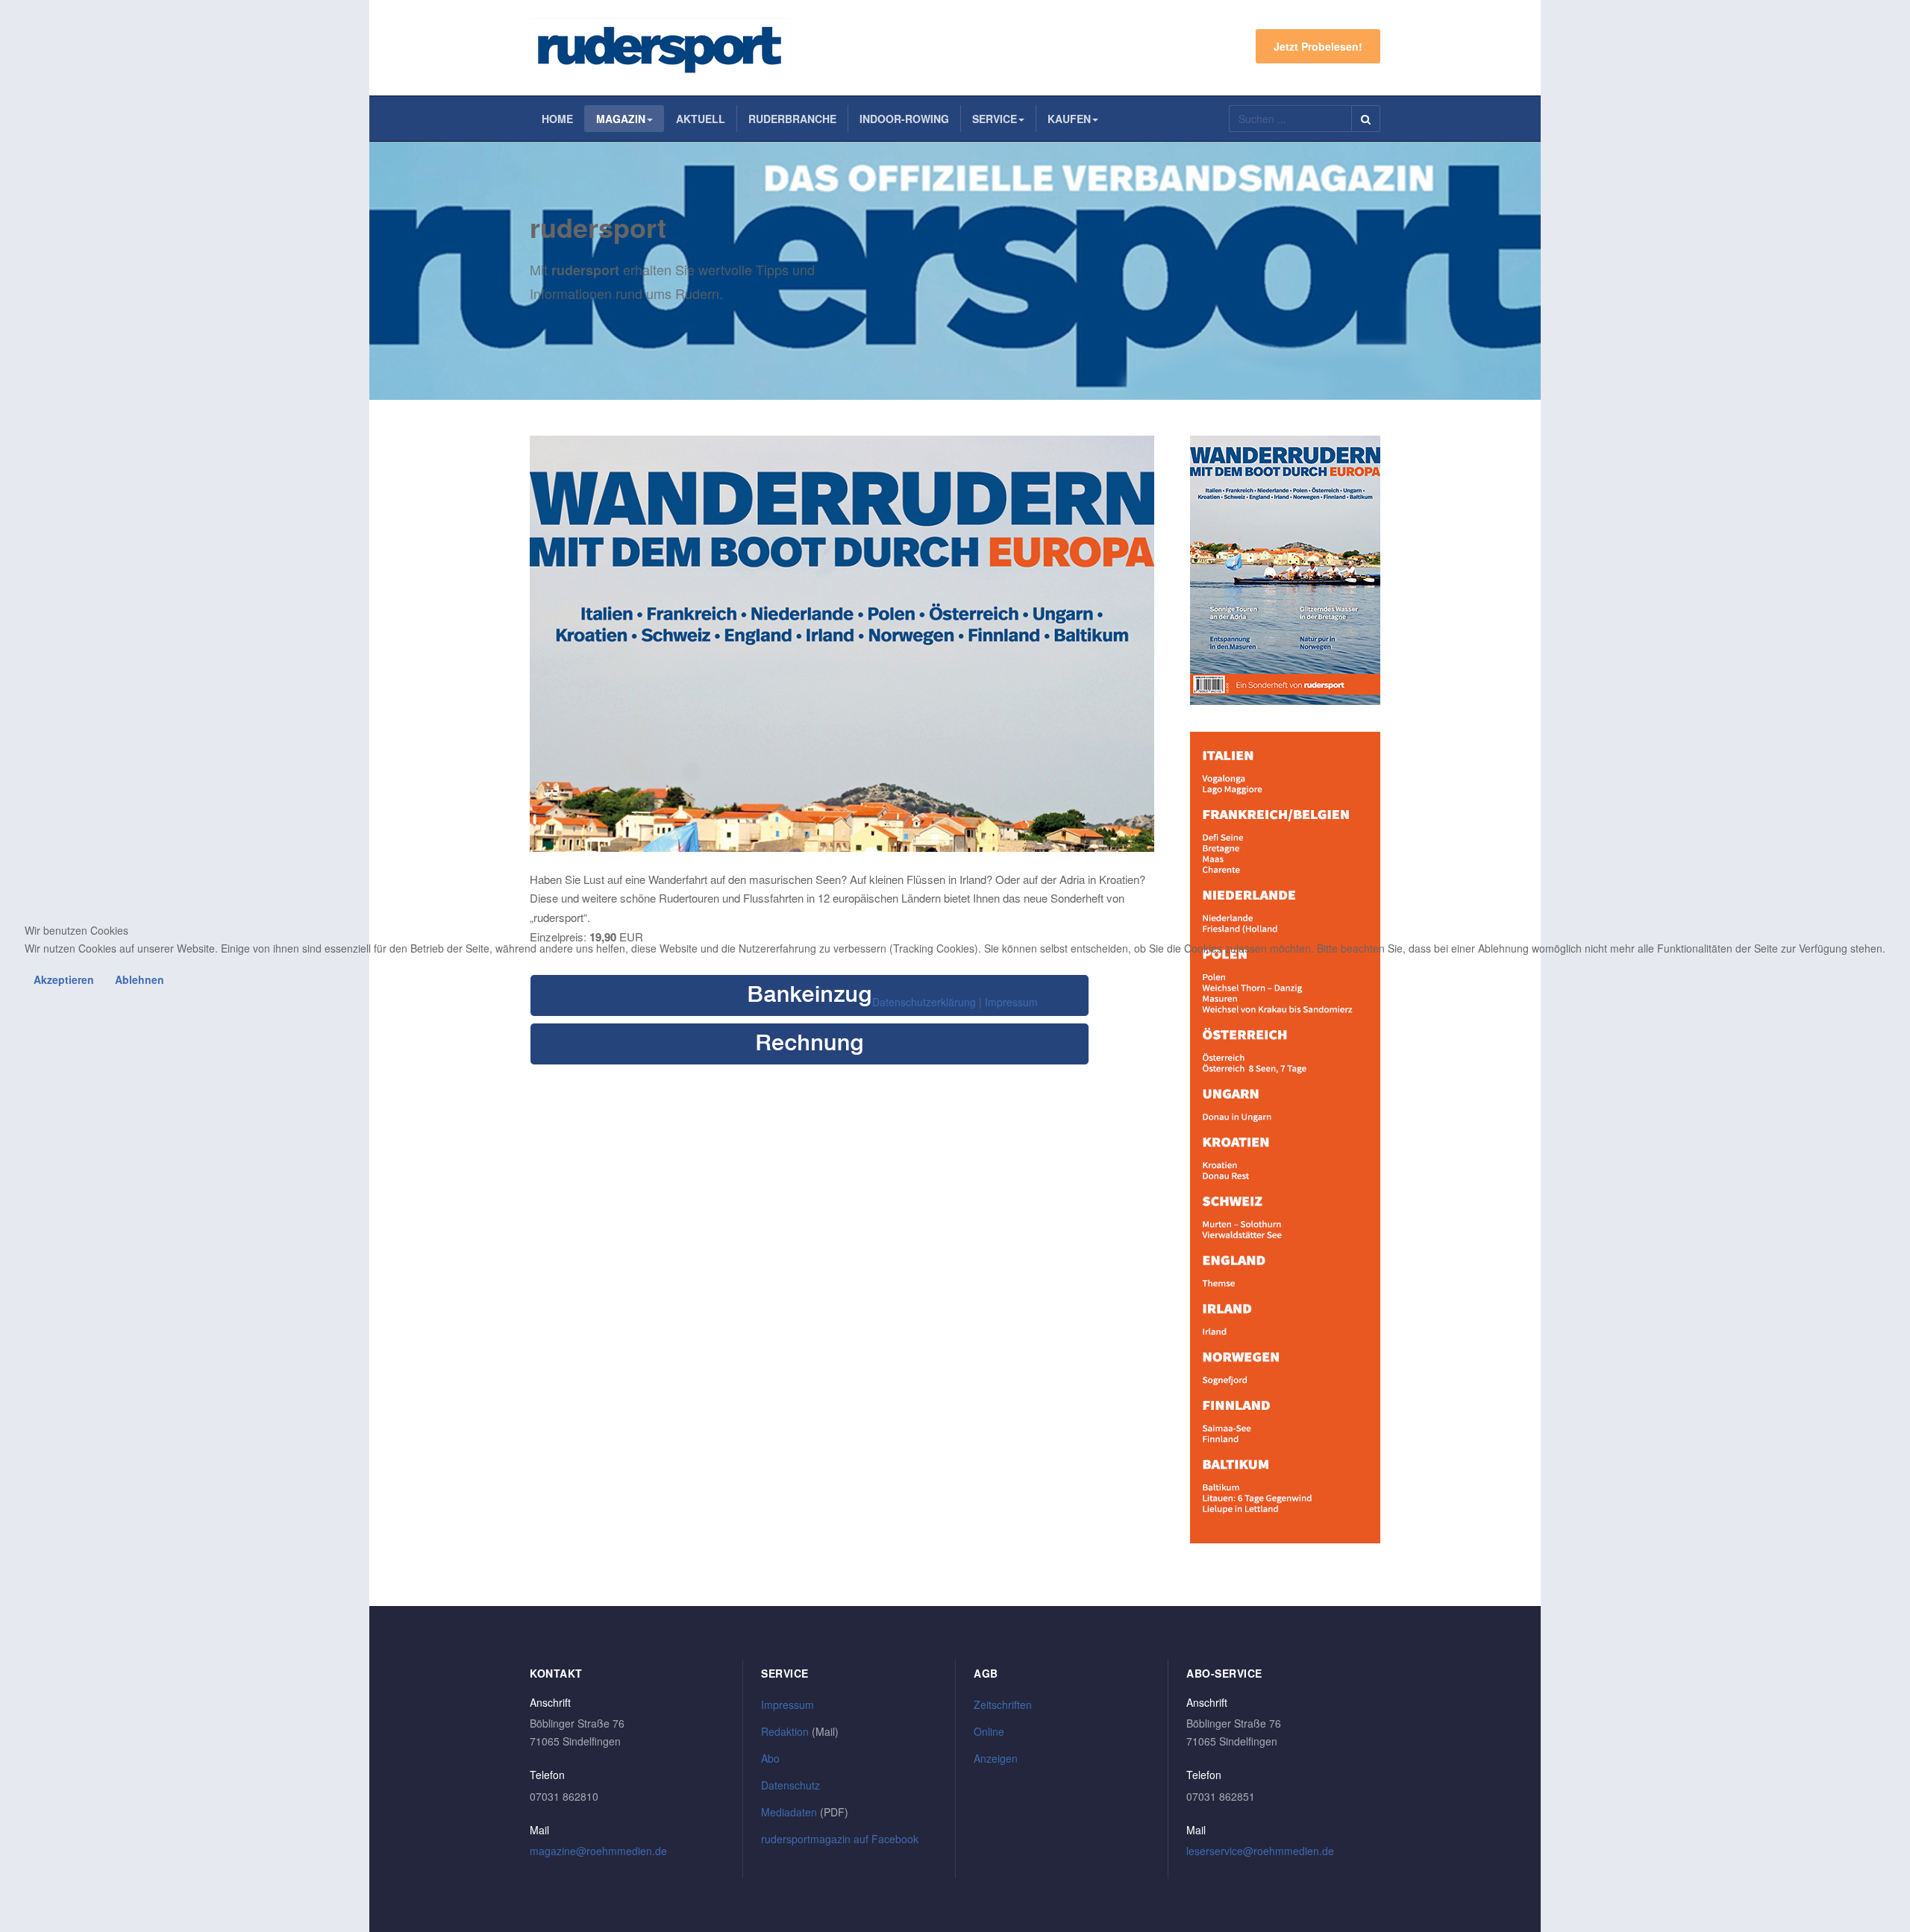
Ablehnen (140, 979)
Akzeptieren (64, 979)
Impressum (1011, 1002)
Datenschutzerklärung (924, 1002)
